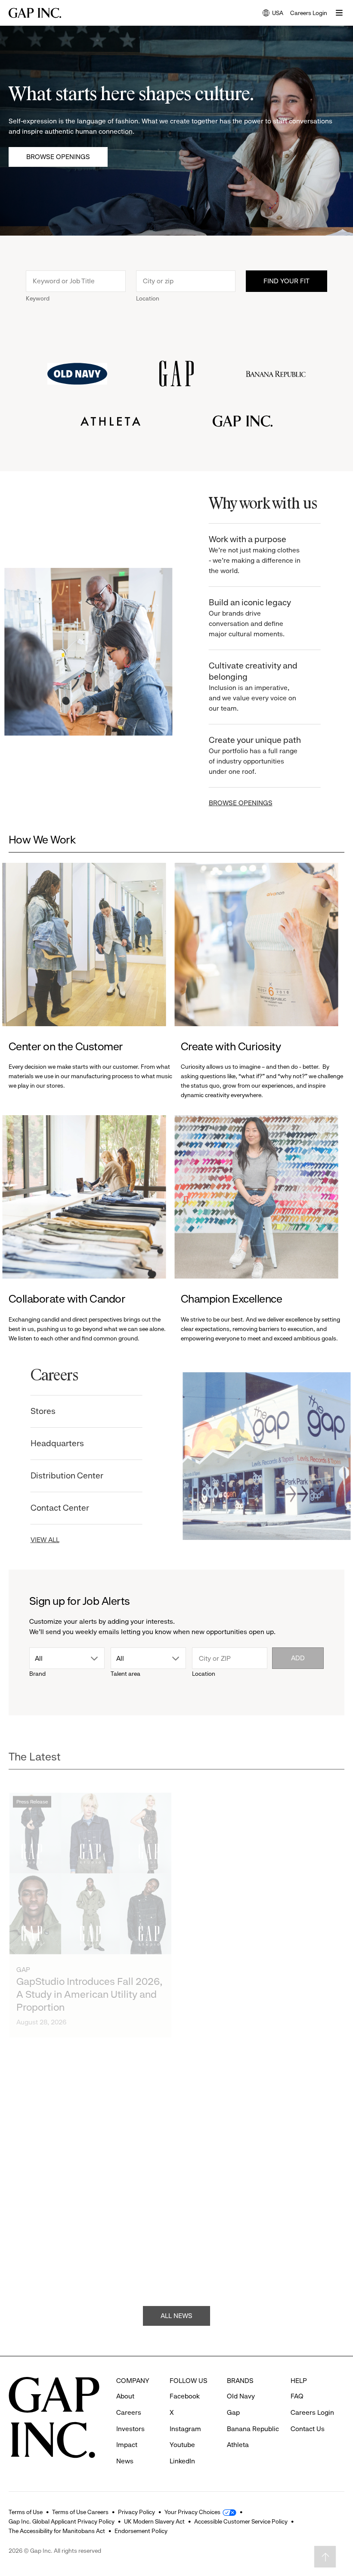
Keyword (38, 298)
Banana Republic (253, 2429)
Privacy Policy (136, 2512)
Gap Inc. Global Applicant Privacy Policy (62, 2521)
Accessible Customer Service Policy (241, 2521)
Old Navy (205, 2228)
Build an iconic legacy (246, 618)
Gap (23, 1949)
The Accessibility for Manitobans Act (57, 2531)
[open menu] (339, 13)
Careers (129, 2412)
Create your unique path (251, 755)
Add (298, 1658)
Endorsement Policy (141, 2531)
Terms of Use (26, 2512)
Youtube (182, 2445)
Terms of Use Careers (80, 2512)
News (125, 2461)
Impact (127, 2445)
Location (148, 298)
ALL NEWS (176, 2307)
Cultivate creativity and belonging (249, 687)
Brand (37, 1674)
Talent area (125, 1674)
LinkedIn (182, 2461)
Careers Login (309, 13)
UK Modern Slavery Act (154, 2521)
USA (273, 14)
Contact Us (308, 2429)
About (125, 2396)
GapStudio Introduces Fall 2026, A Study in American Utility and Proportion (89, 1973)
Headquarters (63, 1443)
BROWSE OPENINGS (237, 803)
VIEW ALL (51, 1540)
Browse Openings (58, 157)
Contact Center (65, 1508)
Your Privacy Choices (192, 2512)
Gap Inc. (203, 1951)
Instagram (185, 2429)
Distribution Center (73, 1476)
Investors (130, 2429)
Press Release (32, 1781)
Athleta (238, 2445)
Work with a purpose (251, 555)
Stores (49, 1411)
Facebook (185, 2396)
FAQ (297, 2396)
